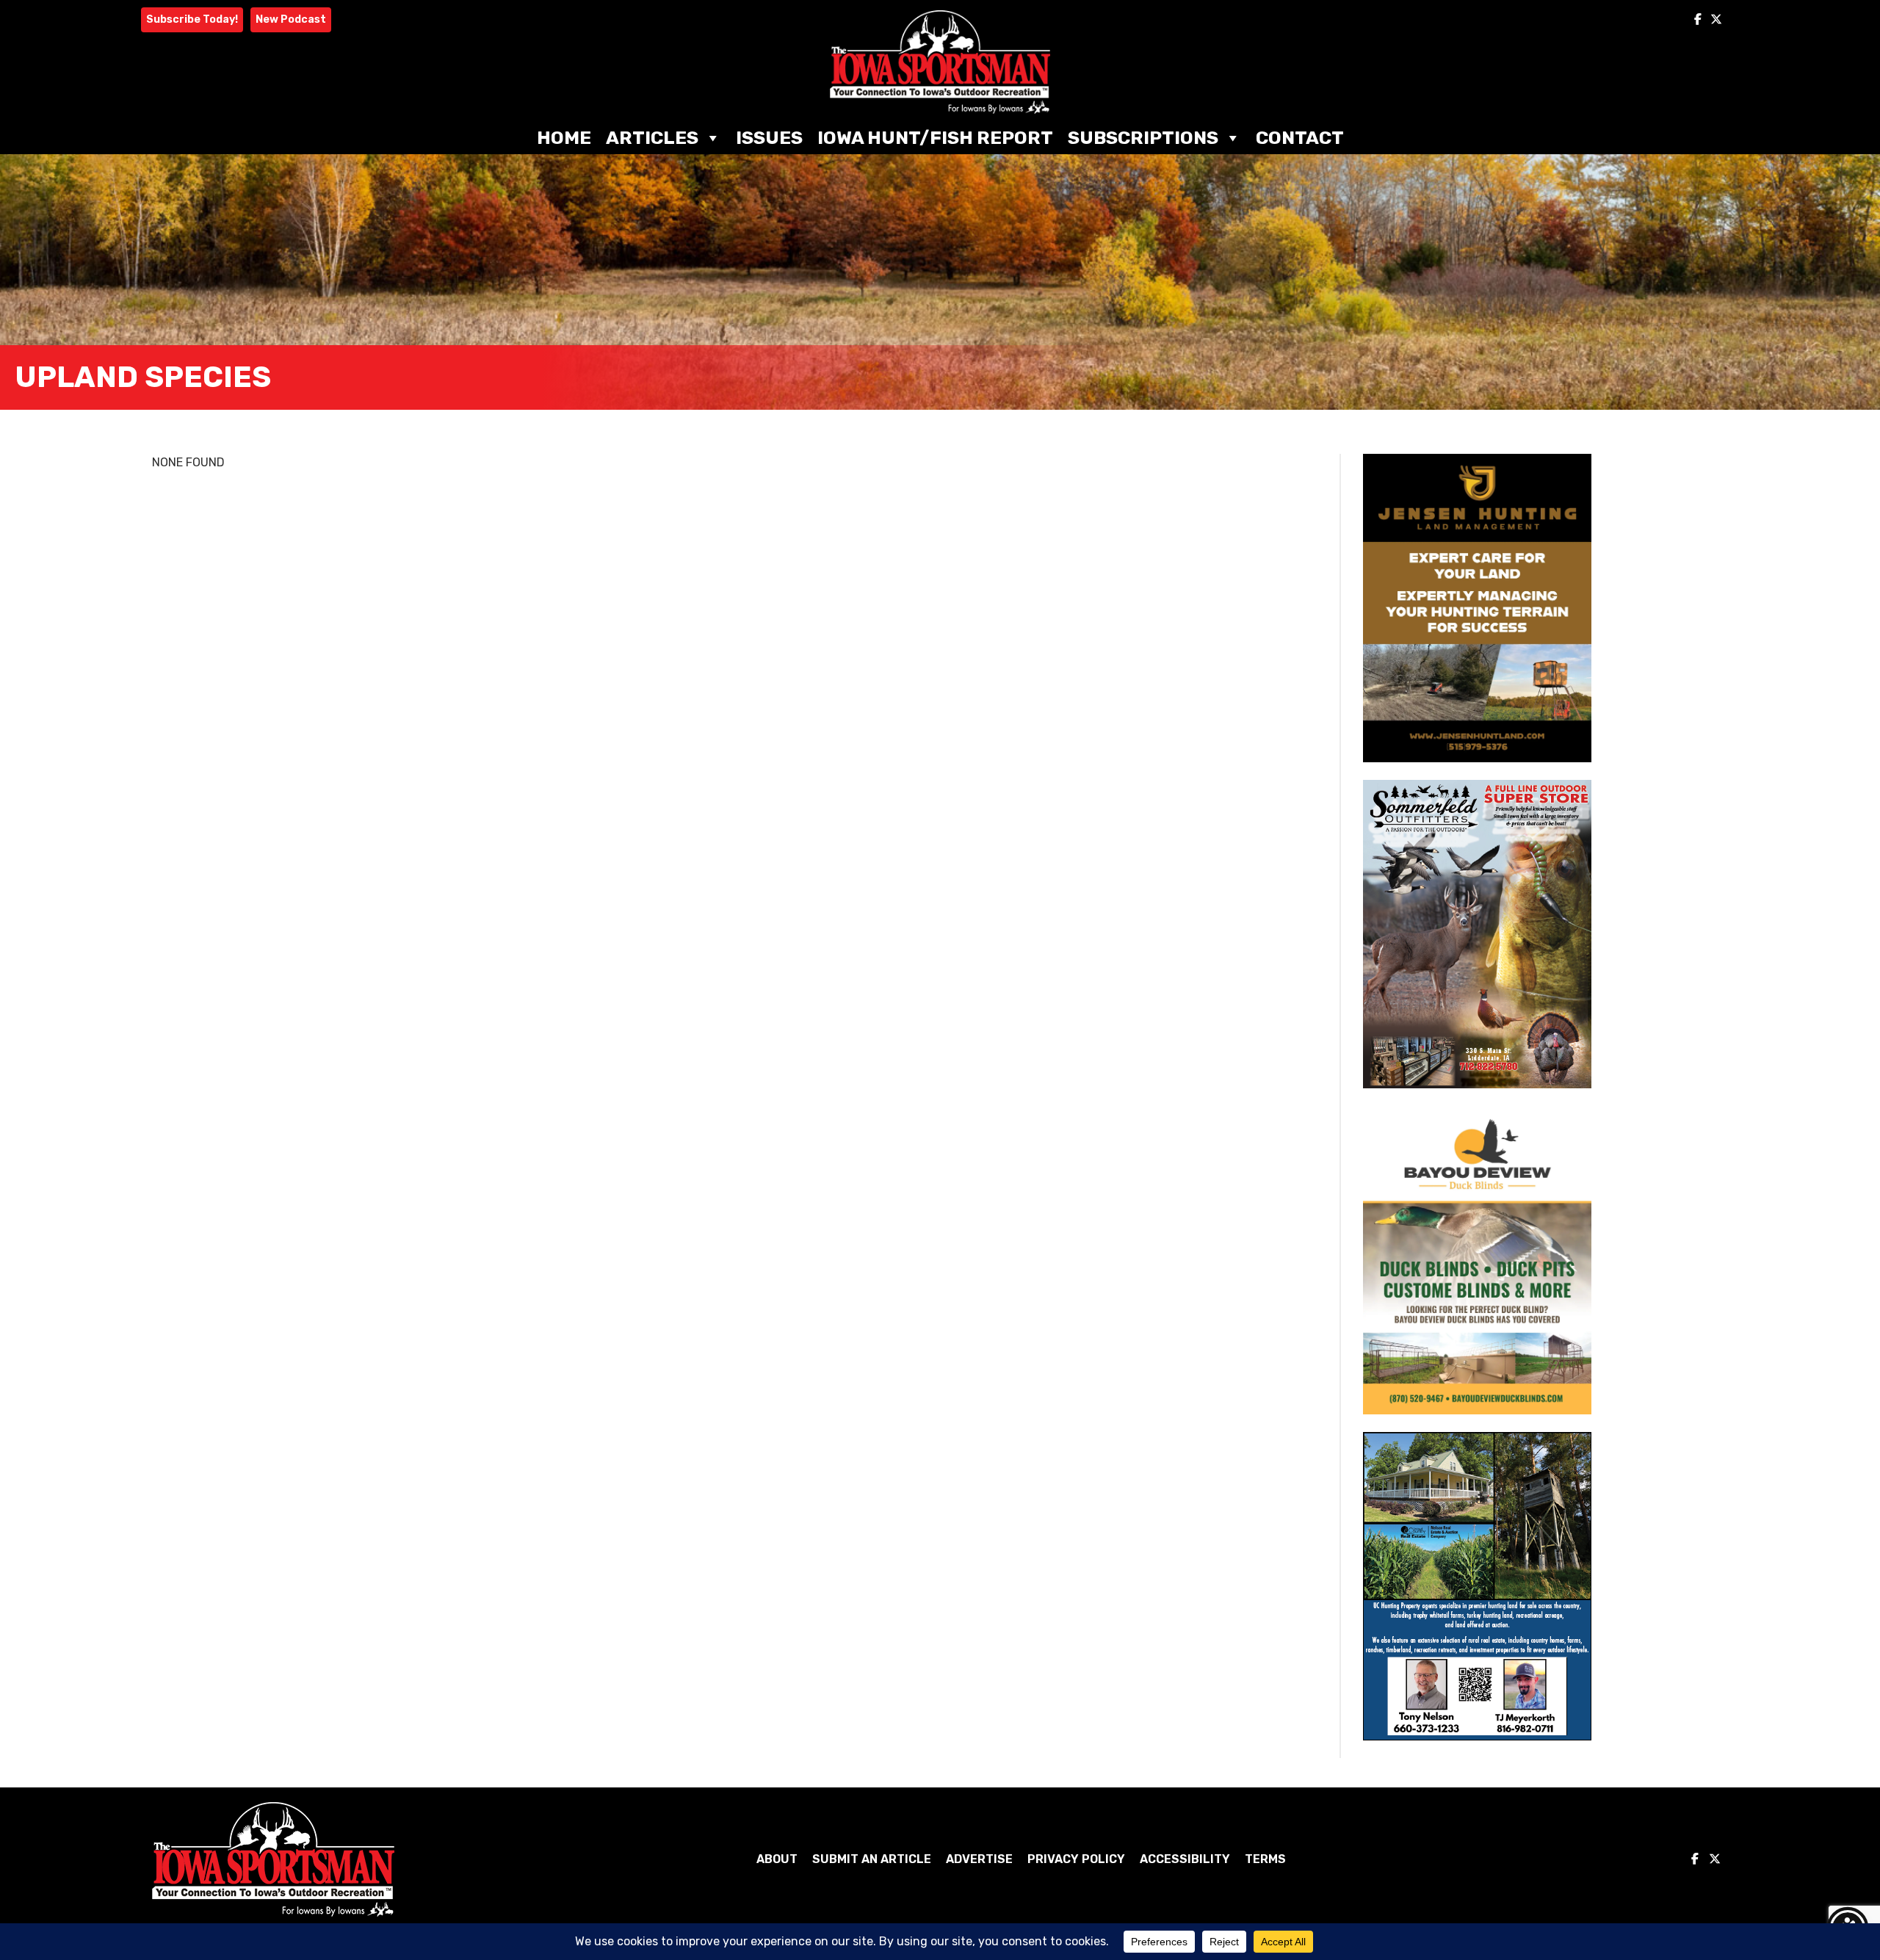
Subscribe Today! (192, 19)
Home (564, 138)
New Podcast (291, 19)
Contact (1300, 138)
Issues (769, 138)
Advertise (979, 1859)
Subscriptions (1143, 138)
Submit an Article (872, 1859)
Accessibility (1185, 1859)
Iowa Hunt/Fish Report (935, 138)
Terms (1265, 1859)
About (777, 1859)
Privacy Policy (1076, 1859)
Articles (652, 138)
